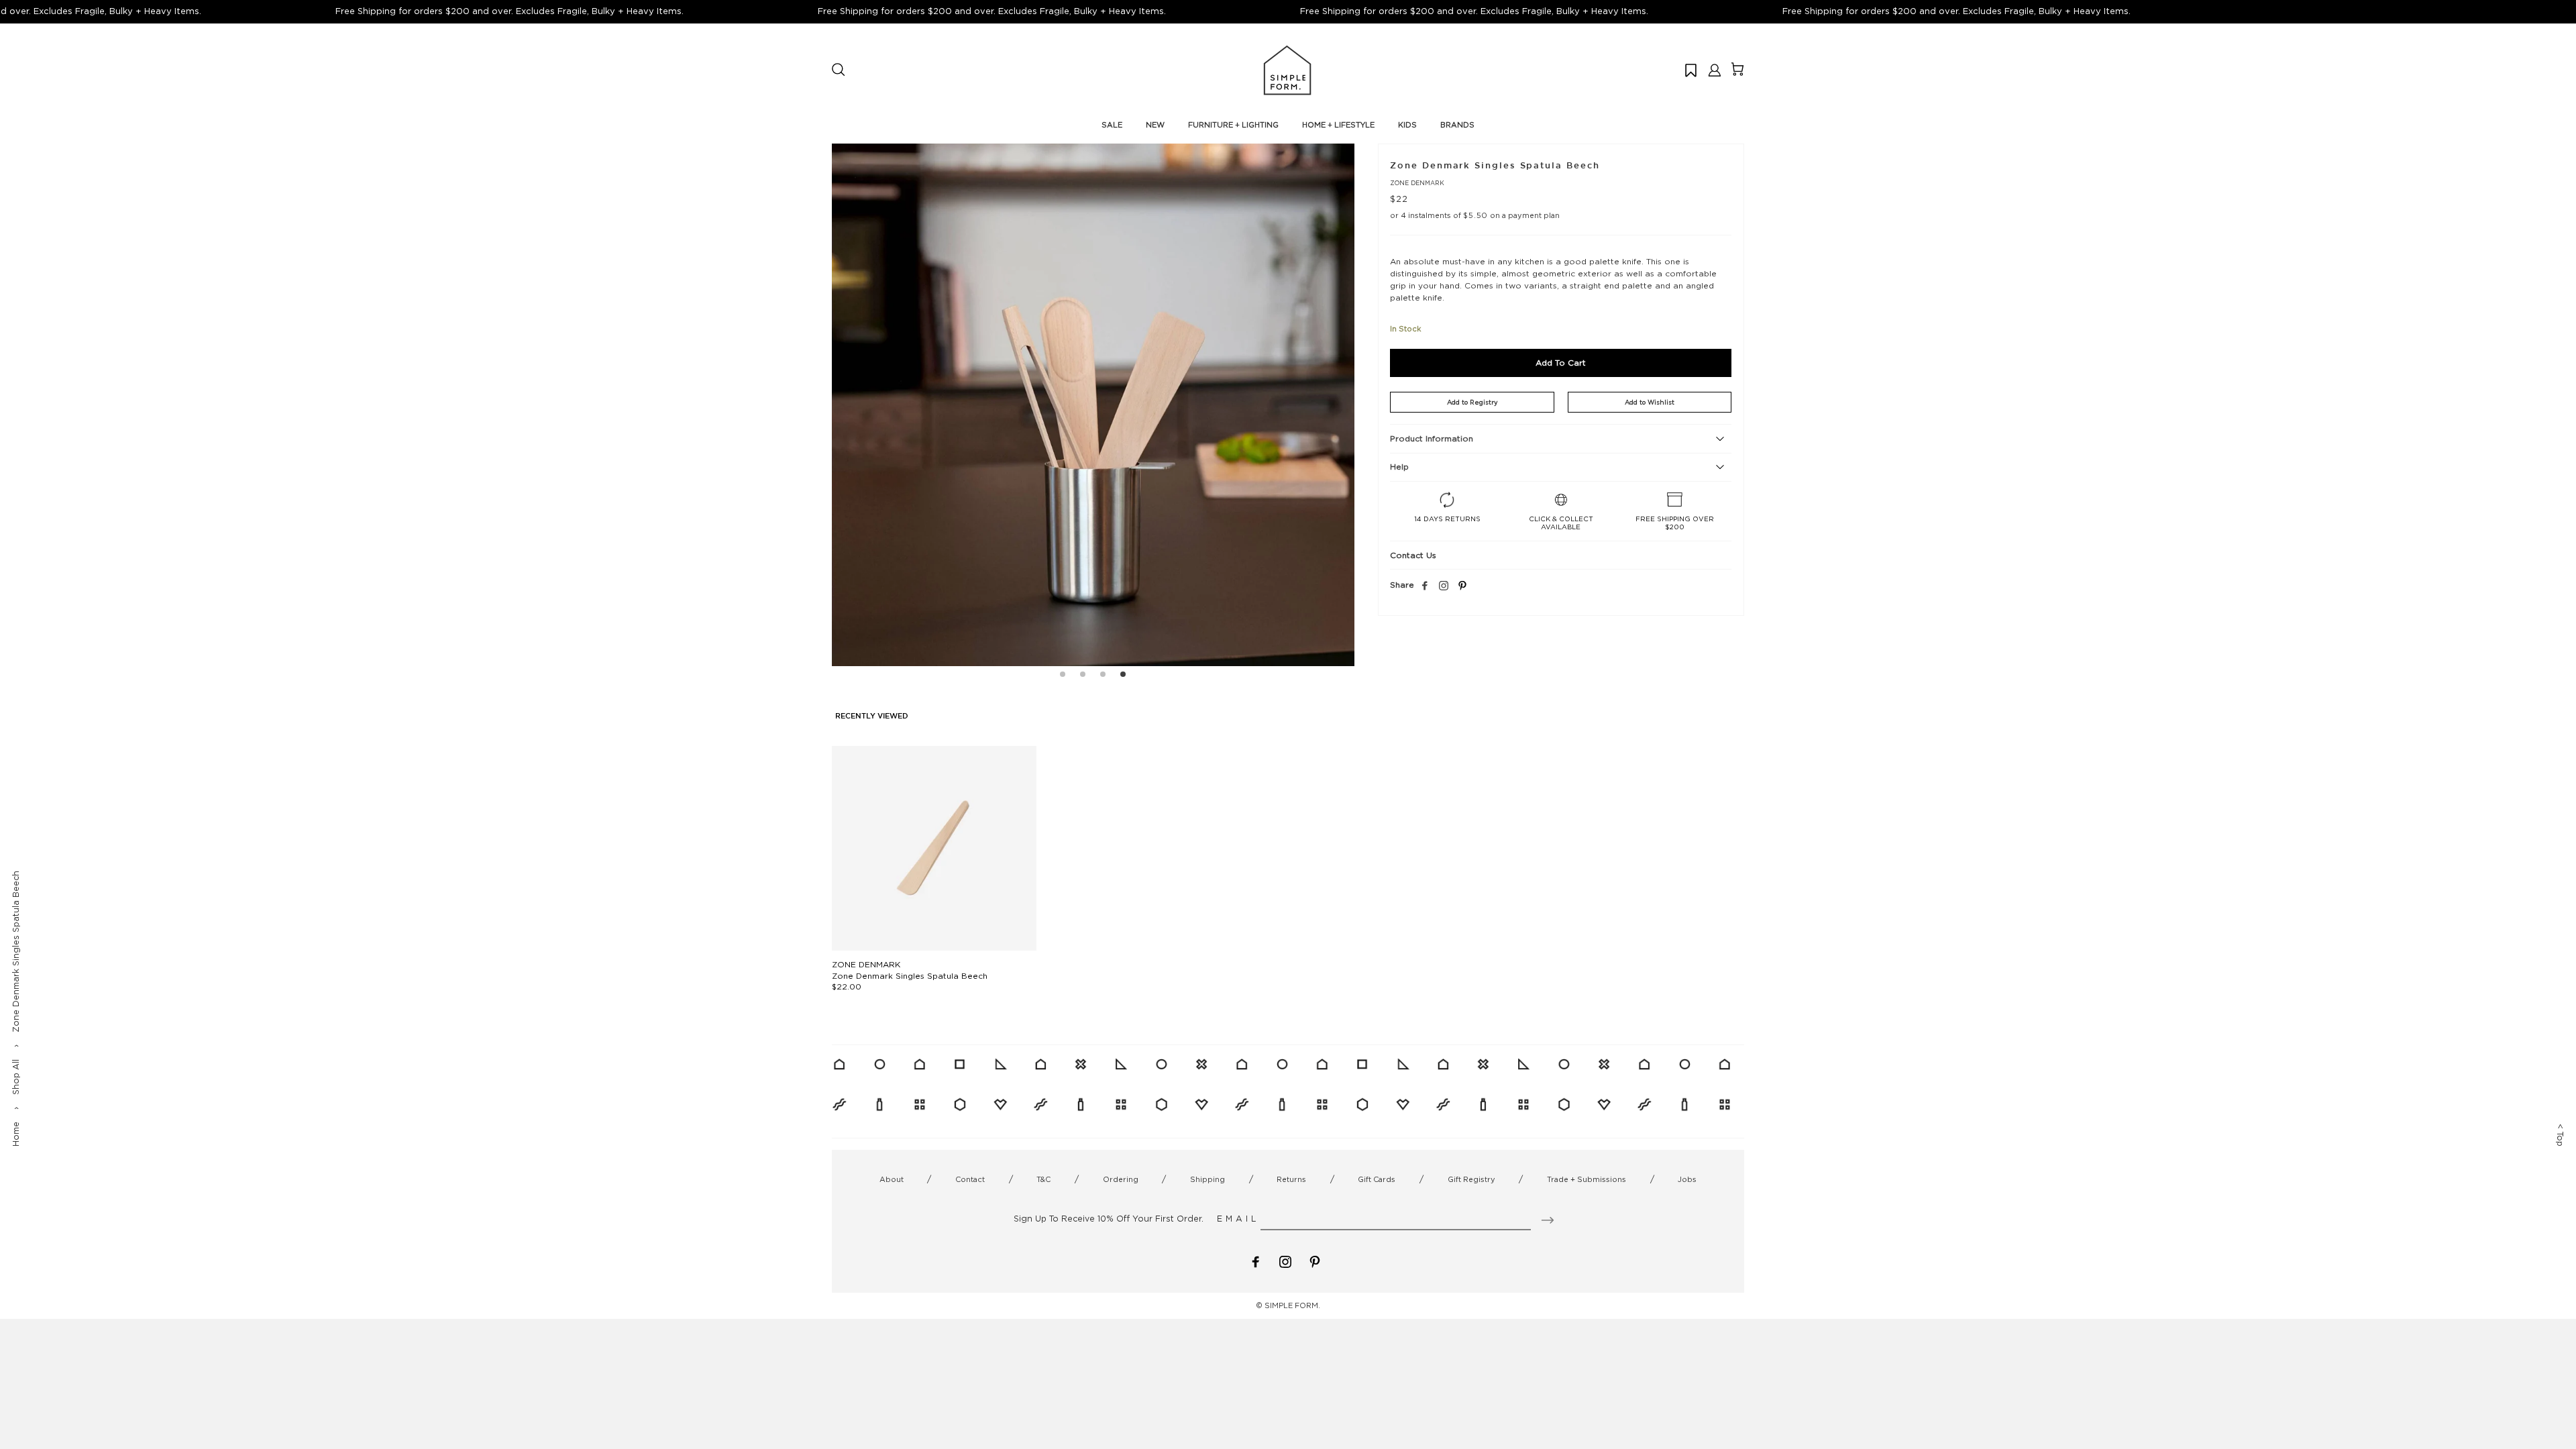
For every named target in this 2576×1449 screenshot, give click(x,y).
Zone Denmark (1417, 183)
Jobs (1687, 1179)
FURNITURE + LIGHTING (1233, 125)
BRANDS (1457, 125)
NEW (1155, 125)
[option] (1093, 405)
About (892, 1179)
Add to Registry (1472, 402)
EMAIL (1238, 1219)
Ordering (1121, 1179)
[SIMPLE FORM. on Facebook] (1256, 1261)
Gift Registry (1471, 1179)
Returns (1291, 1179)
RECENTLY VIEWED (872, 716)
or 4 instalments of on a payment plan (1475, 215)
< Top (2560, 1135)
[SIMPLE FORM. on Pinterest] (1315, 1261)
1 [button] (1063, 676)
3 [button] (1103, 676)
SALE (1112, 125)
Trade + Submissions (1587, 1179)
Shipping (1207, 1179)
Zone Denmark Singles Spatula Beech (910, 976)
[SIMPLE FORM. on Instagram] (1444, 586)
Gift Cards (1377, 1179)
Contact (970, 1179)
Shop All (16, 1077)
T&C (1043, 1179)
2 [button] (1083, 676)
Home (16, 1134)
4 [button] (1123, 676)
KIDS (1407, 125)
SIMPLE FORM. (1292, 1305)
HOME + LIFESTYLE (1338, 125)
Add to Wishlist (1650, 402)
